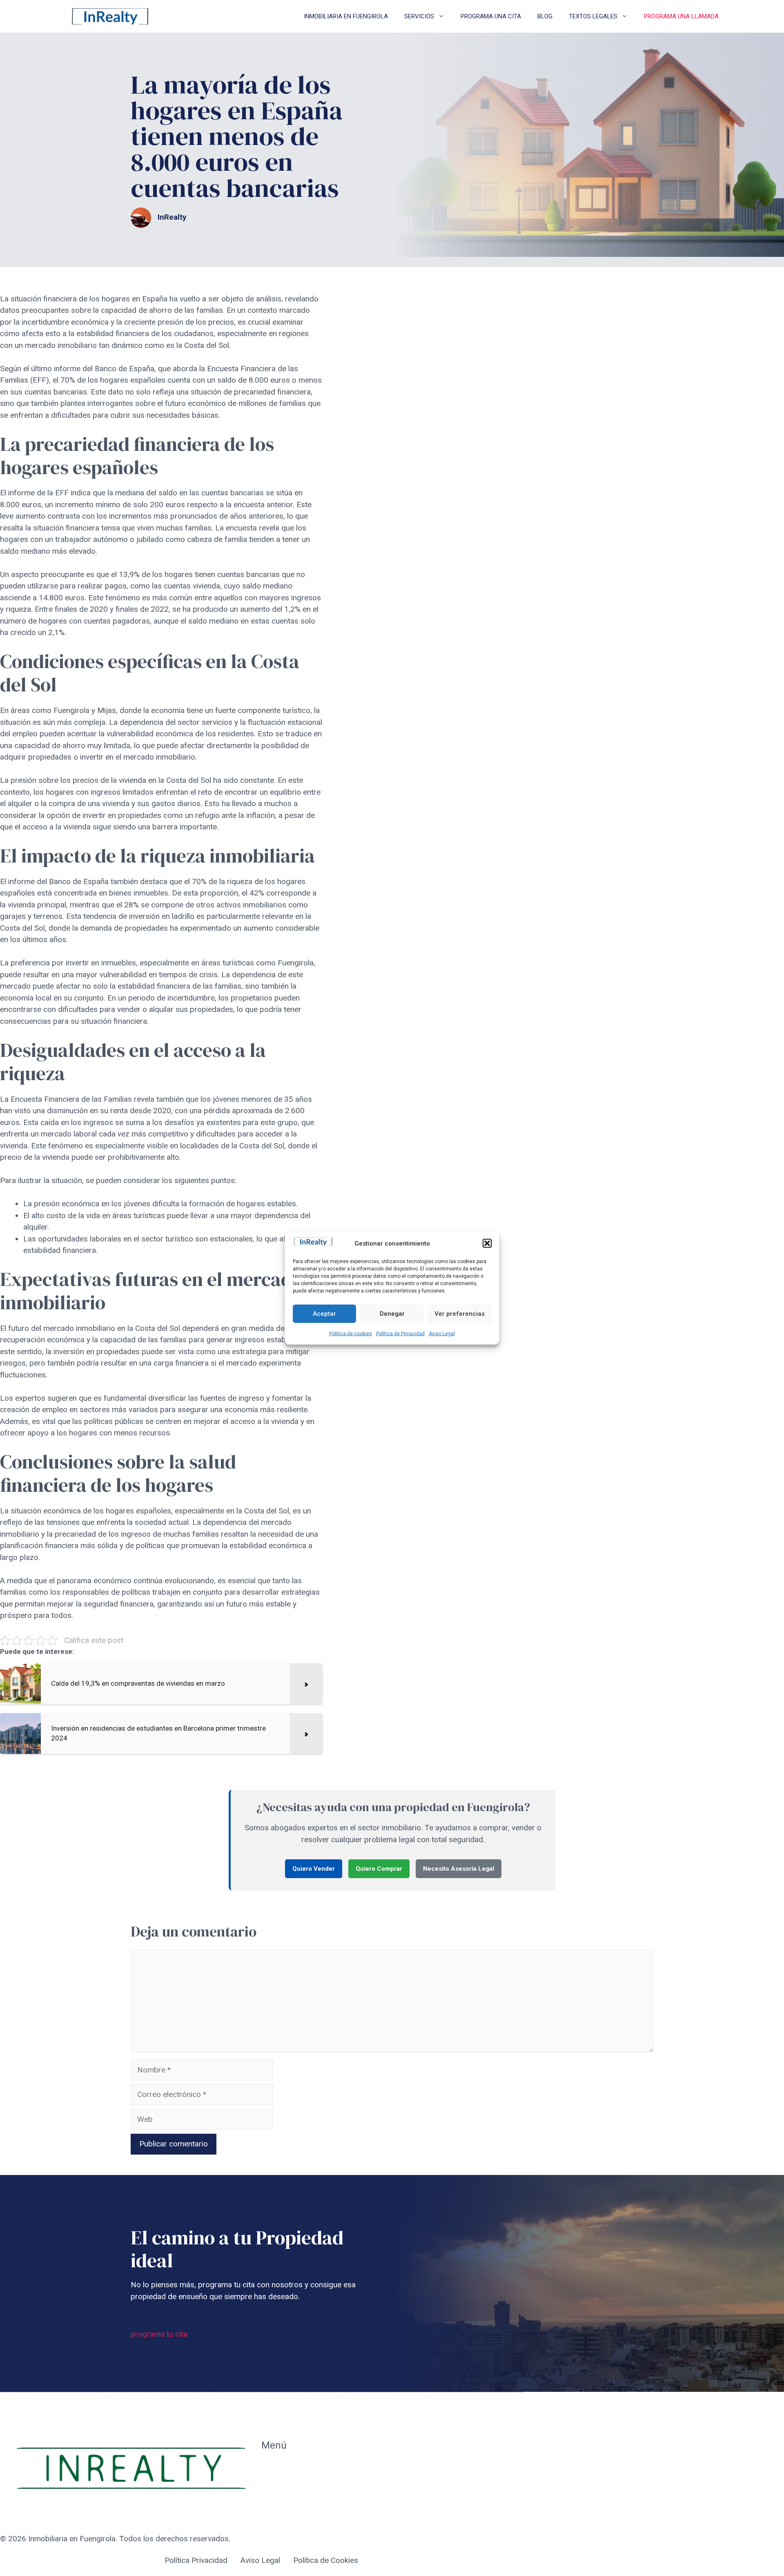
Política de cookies (351, 1333)
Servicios (419, 16)
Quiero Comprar (379, 1869)
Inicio (270, 2468)
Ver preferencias (460, 1314)
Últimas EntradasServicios (290, 2510)
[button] (487, 1243)
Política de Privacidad (400, 1333)
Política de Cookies (326, 2560)
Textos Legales (593, 16)
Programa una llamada (681, 16)
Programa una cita (491, 16)
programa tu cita (159, 2334)
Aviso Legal (442, 1333)
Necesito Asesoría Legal (459, 1869)
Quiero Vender (314, 1869)
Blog (545, 16)
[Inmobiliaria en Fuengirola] (110, 16)
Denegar (392, 1314)
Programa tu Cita (290, 2486)
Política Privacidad (196, 2560)
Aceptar (324, 1314)
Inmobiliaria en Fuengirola (346, 16)
